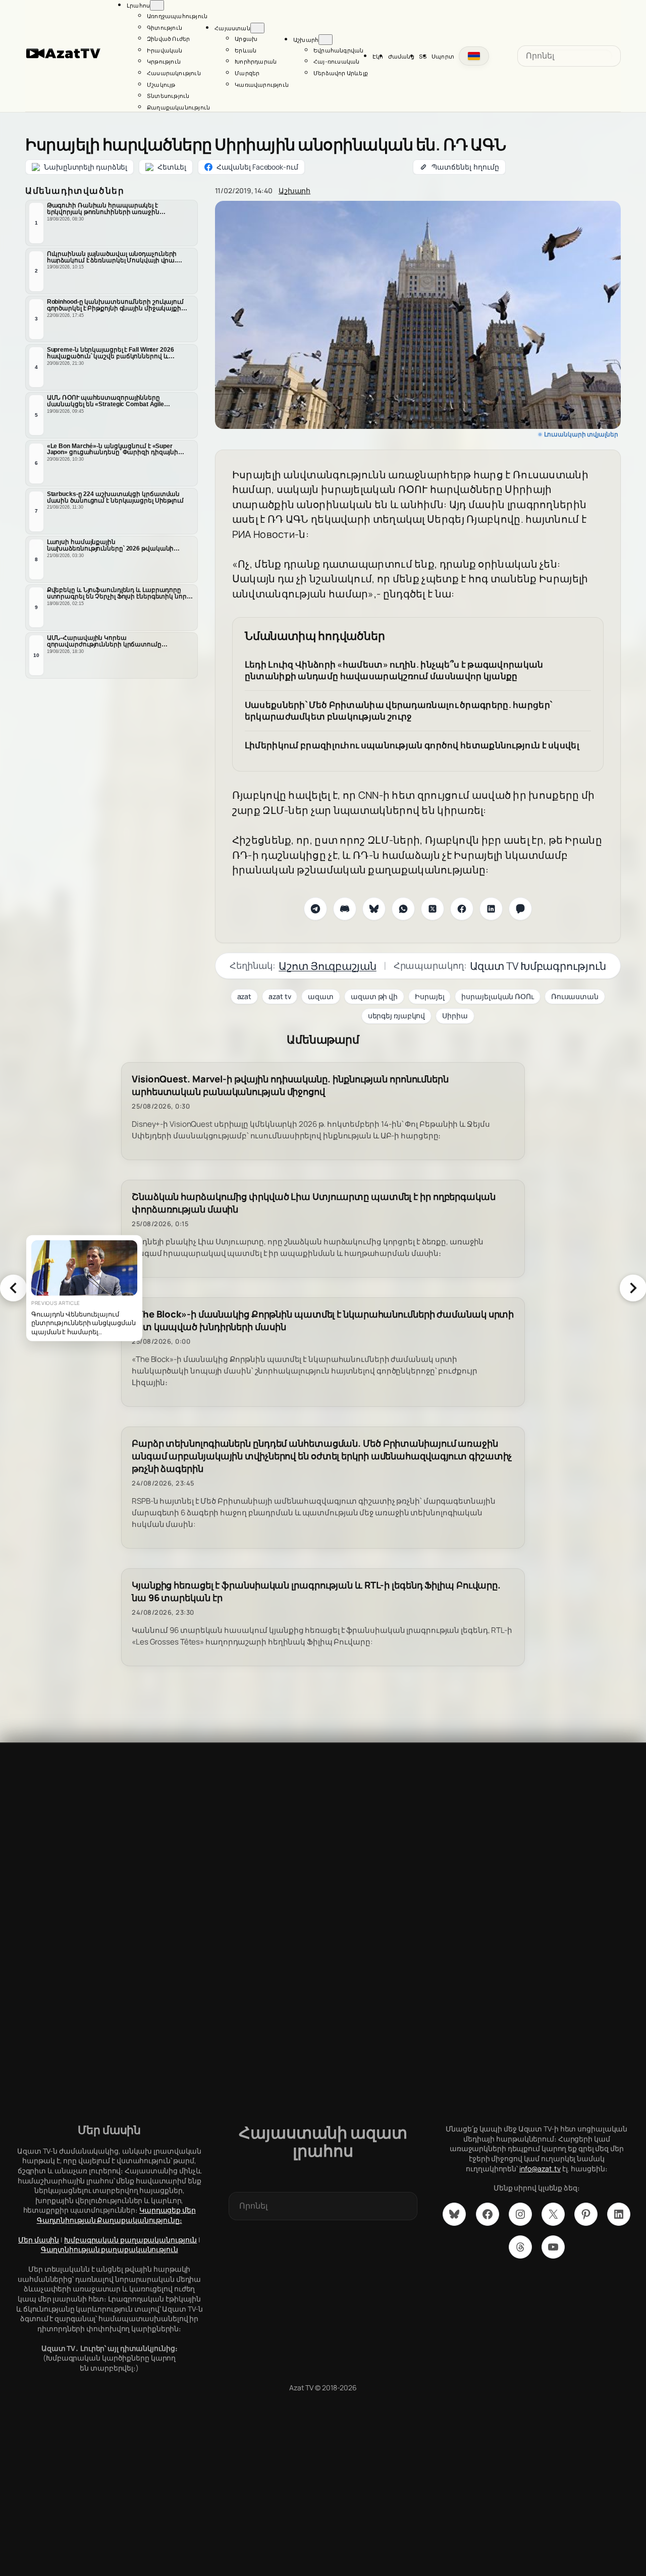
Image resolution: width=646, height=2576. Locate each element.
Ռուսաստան (575, 996)
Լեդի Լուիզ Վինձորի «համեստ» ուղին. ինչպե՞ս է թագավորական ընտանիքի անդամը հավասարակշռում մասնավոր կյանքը (394, 670)
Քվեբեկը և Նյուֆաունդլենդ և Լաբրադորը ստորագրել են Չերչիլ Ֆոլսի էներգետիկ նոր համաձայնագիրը (117, 593)
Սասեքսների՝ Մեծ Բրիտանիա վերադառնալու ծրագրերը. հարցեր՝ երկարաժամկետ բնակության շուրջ (399, 711)
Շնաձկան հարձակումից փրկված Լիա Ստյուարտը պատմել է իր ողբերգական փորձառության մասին (314, 1203)
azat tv (280, 996)
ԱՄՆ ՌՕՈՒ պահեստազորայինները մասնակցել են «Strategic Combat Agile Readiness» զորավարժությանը (105, 401)
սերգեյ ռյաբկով (397, 1016)
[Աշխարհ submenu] (326, 40)
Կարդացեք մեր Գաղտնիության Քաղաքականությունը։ (116, 2215)
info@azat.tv (540, 2169)
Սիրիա (455, 1016)
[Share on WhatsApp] (403, 909)
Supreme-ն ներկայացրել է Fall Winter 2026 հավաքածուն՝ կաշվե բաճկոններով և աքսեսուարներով (111, 353)
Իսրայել (429, 996)
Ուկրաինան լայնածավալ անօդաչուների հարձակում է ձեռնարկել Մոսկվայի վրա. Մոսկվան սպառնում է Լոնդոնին (112, 257)
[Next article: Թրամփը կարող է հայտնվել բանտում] (633, 1288)
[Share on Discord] (345, 909)
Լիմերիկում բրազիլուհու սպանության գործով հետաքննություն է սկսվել (412, 745)
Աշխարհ (294, 190)
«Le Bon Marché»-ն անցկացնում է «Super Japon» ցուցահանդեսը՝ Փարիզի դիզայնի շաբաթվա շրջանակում (113, 450)
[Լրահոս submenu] (157, 5)
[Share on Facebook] (462, 909)
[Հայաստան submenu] (257, 28)
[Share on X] (433, 909)
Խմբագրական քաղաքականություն (130, 2240)
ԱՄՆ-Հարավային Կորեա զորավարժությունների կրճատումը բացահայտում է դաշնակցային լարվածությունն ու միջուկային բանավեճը (115, 641)
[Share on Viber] (520, 909)
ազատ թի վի (374, 996)
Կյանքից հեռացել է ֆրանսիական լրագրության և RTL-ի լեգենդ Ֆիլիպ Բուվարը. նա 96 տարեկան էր (316, 1592)
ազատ (321, 996)
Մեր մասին (39, 2240)
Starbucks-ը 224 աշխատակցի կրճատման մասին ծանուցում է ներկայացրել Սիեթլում (115, 497)
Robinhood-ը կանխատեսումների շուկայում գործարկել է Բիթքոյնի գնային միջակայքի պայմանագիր (115, 305)
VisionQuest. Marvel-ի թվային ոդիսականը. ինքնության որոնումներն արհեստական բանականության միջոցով (290, 1085)
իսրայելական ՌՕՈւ (497, 996)
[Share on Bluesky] (374, 909)
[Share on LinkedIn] (491, 909)
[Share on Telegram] (315, 909)
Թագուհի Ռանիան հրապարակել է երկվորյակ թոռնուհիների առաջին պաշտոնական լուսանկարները (103, 209)
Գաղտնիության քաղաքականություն (110, 2249)
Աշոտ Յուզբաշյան (328, 966)
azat (245, 996)
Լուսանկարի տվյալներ (581, 434)
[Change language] (474, 56)
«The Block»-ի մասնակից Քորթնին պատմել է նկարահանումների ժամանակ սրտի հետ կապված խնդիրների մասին (323, 1321)
